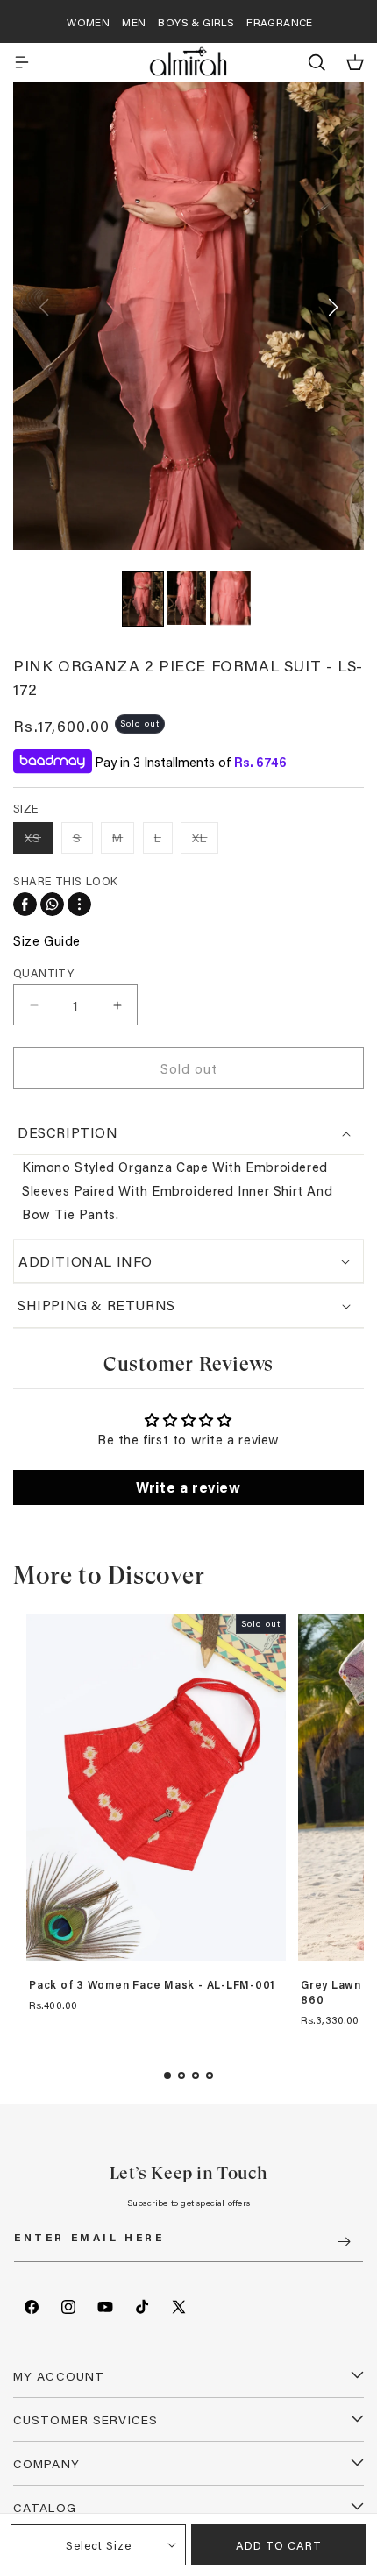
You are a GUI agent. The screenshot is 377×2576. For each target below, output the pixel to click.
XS (39, 841)
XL (205, 841)
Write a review (188, 1487)
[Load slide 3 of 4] (196, 2076)
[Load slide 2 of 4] (181, 2076)
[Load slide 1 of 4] (167, 2076)
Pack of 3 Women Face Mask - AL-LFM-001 (152, 1985)
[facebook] (25, 904)
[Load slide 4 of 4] (210, 2076)
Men (134, 22)
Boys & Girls (196, 22)
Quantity (43, 972)
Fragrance (280, 22)
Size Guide (47, 940)
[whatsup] (52, 904)
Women (88, 22)
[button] (22, 62)
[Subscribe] (344, 2242)
